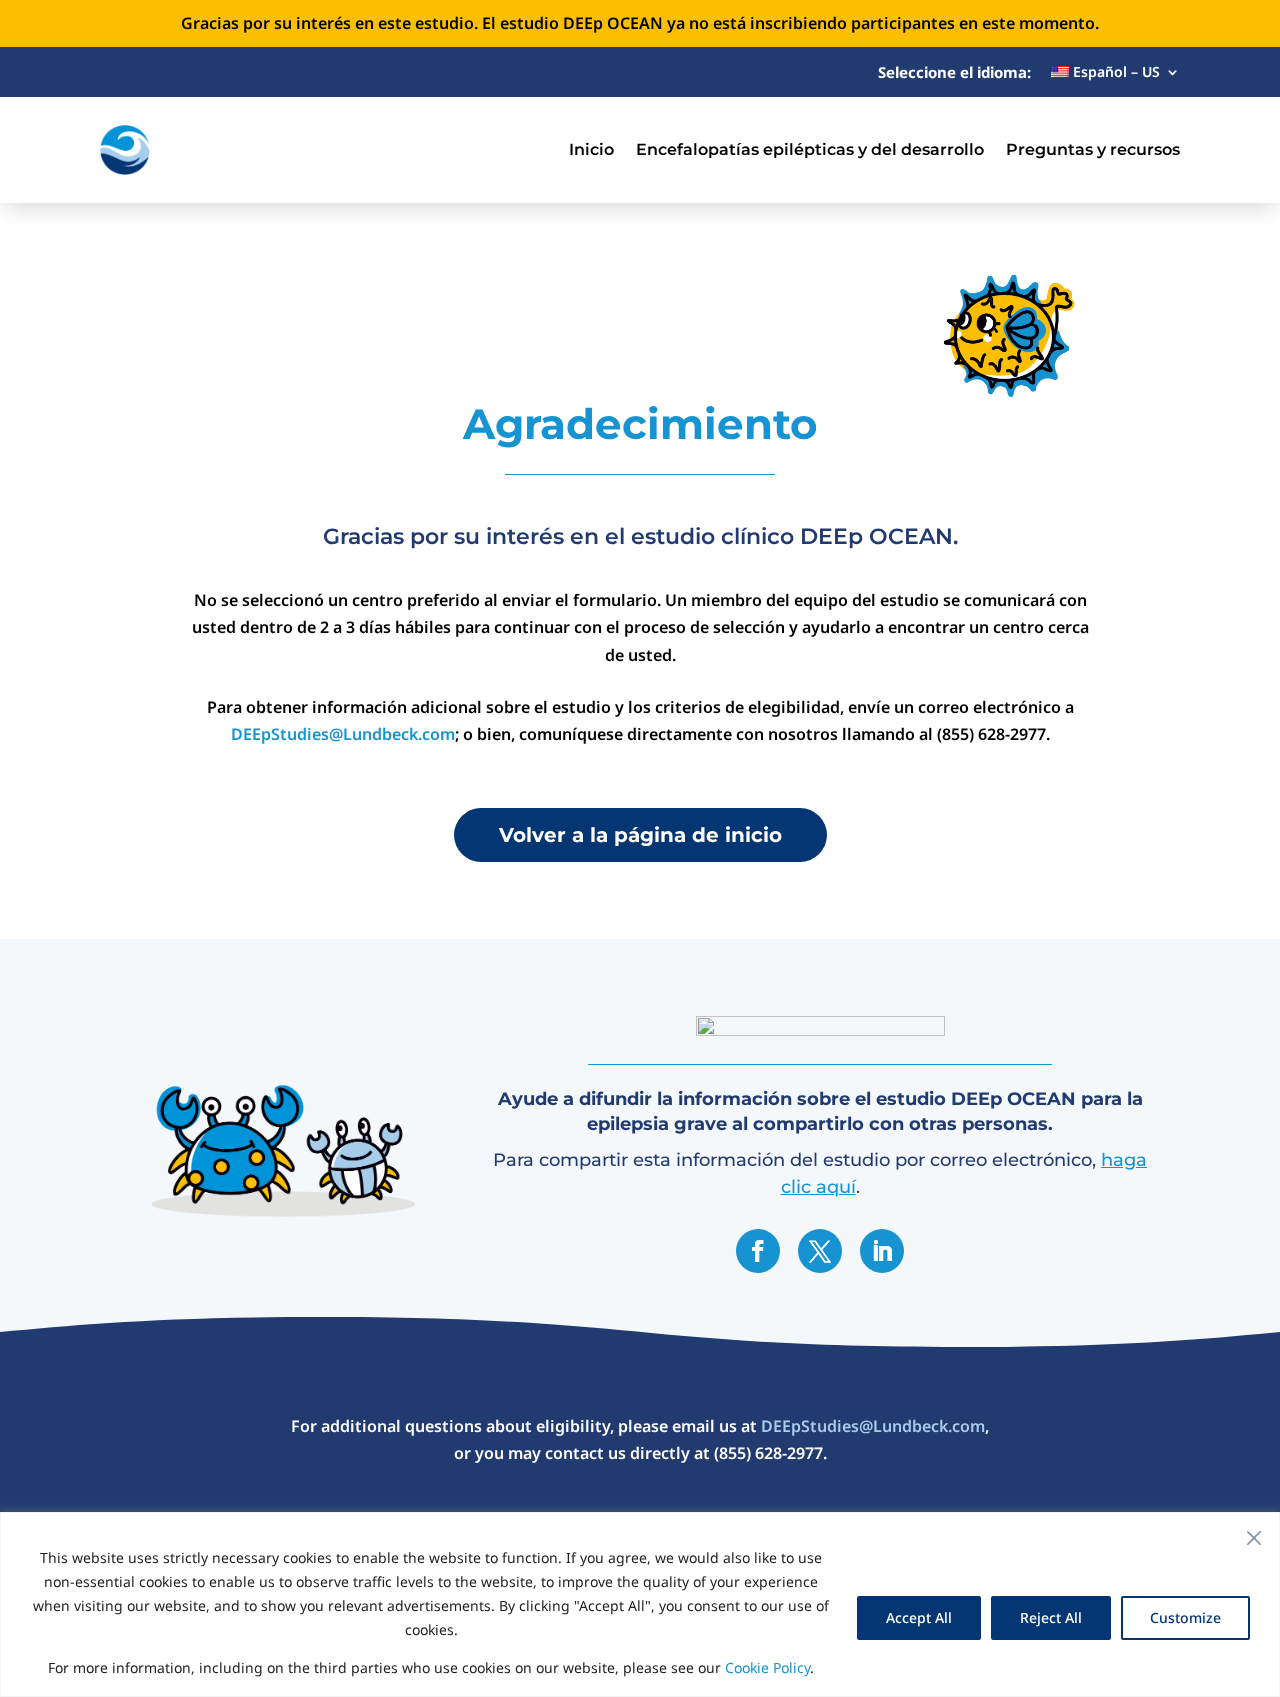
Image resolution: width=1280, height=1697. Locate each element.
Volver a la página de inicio (640, 835)
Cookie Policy (767, 1667)
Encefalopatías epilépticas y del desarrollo (810, 149)
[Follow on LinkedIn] (882, 1251)
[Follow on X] (820, 1251)
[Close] (1254, 1538)
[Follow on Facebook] (758, 1251)
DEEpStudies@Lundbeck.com (343, 734)
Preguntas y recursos (1093, 149)
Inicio (591, 149)
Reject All (1051, 1617)
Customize (1185, 1617)
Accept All (919, 1617)
